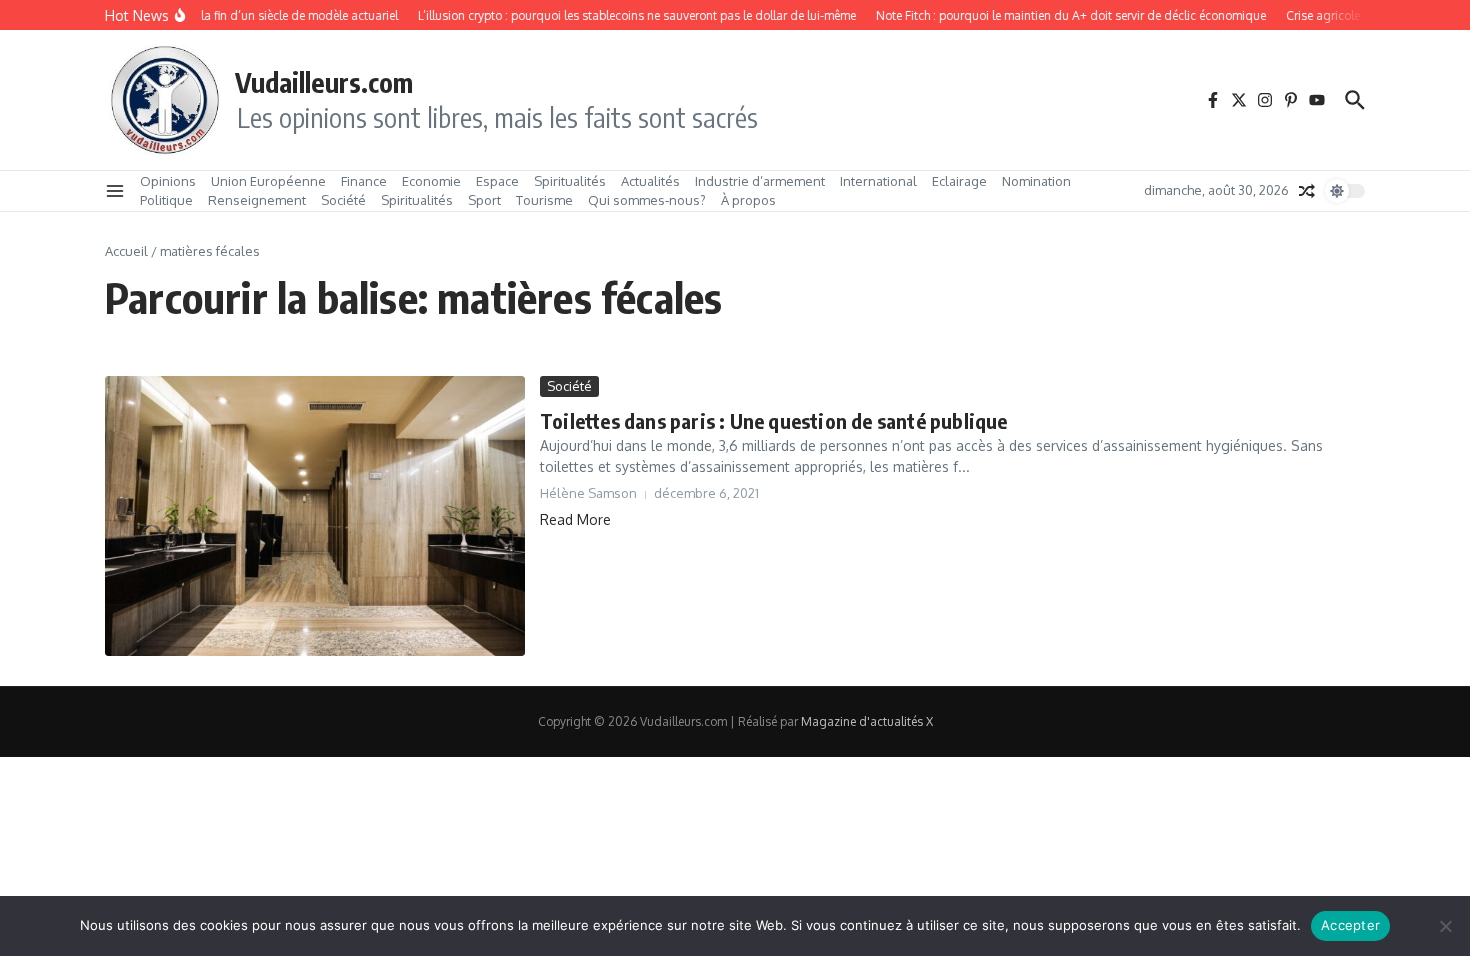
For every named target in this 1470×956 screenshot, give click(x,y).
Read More (575, 519)
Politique (166, 200)
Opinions (168, 181)
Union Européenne (268, 181)
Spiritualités (570, 181)
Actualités (650, 181)
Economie (431, 181)
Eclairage (959, 181)
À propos (748, 200)
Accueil (126, 251)
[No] (1445, 926)
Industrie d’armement (760, 181)
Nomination (1036, 181)
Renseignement (257, 200)
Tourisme (544, 200)
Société (343, 200)
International (878, 181)
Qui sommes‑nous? (647, 200)
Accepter (1350, 925)
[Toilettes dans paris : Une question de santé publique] (315, 516)
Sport (484, 200)
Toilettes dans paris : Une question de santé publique (774, 420)
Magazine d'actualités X (867, 721)
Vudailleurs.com (324, 82)
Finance (364, 181)
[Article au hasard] (1307, 191)
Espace (497, 181)
